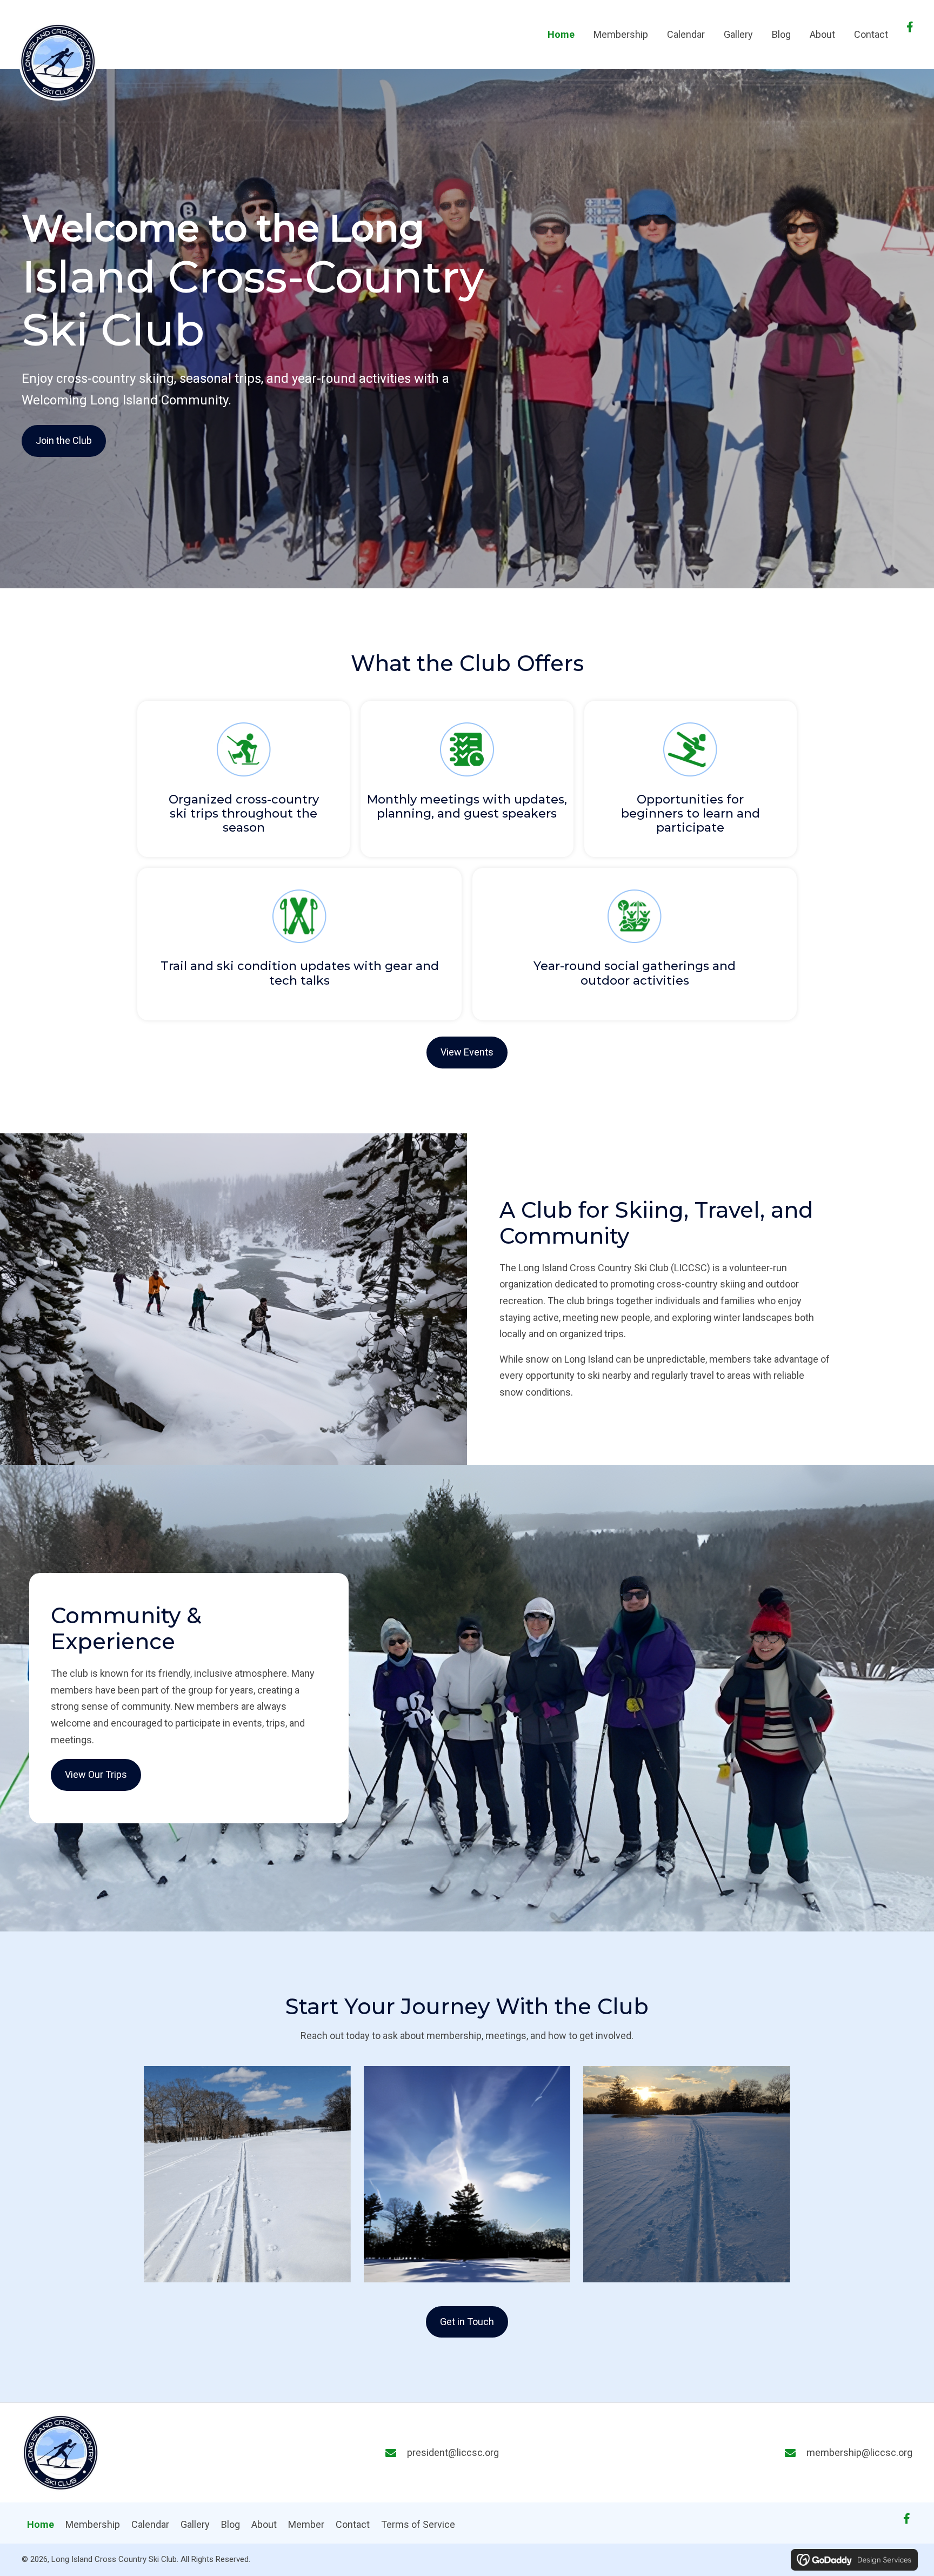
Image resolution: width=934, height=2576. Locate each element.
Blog (231, 2524)
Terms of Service (418, 2524)
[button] (910, 27)
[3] (247, 2174)
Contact (353, 2524)
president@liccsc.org (453, 2452)
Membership (93, 2524)
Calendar (150, 2524)
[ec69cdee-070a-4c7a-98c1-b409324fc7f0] (467, 2174)
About (264, 2524)
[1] (687, 2174)
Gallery (195, 2524)
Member (306, 2524)
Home (41, 2524)
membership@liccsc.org (859, 2452)
